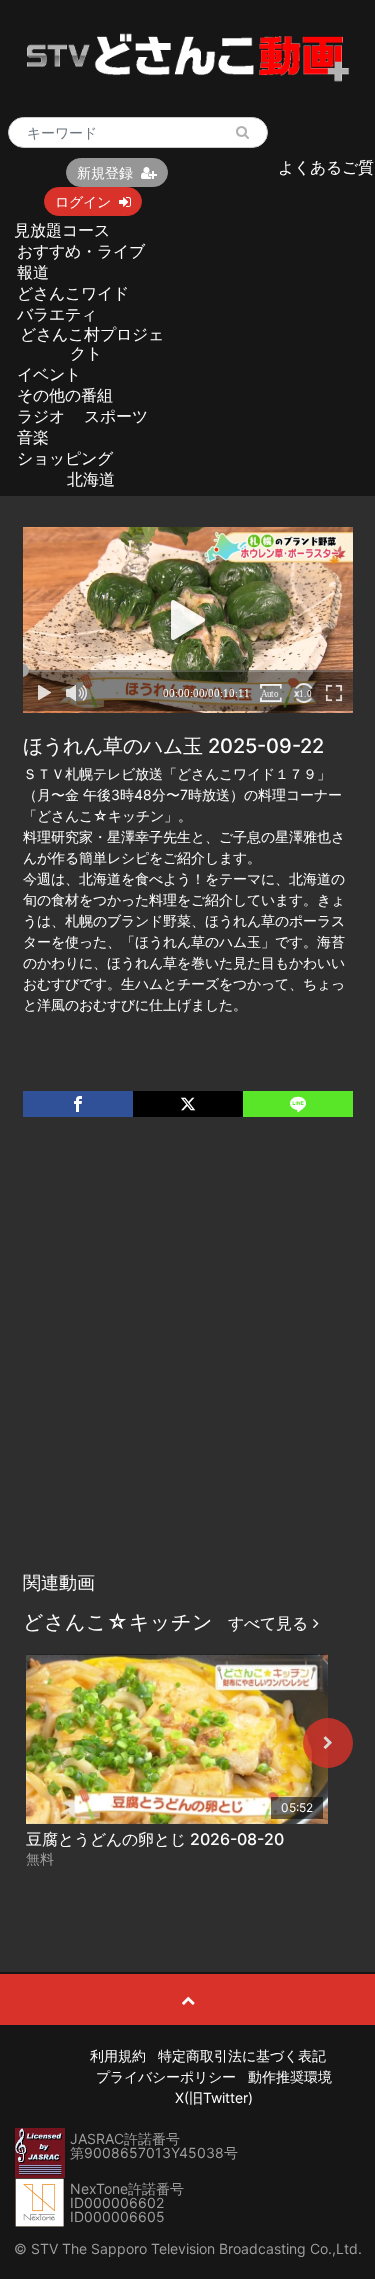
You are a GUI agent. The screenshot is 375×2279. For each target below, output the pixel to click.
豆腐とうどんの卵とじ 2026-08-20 (155, 1839)
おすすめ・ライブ (81, 251)
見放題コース (62, 230)
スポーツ (116, 416)
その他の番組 (65, 395)
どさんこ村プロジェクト (92, 343)
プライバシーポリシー (166, 2076)
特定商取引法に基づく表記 (242, 2055)
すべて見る (270, 1623)
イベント (49, 374)
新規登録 (105, 172)
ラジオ (41, 416)
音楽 (33, 437)
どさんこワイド (73, 293)
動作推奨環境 (290, 2076)
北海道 (91, 479)
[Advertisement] (187, 1364)
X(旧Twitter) (214, 2097)
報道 (33, 272)
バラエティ (57, 314)
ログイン (83, 201)
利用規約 (118, 2055)
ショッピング (65, 458)
